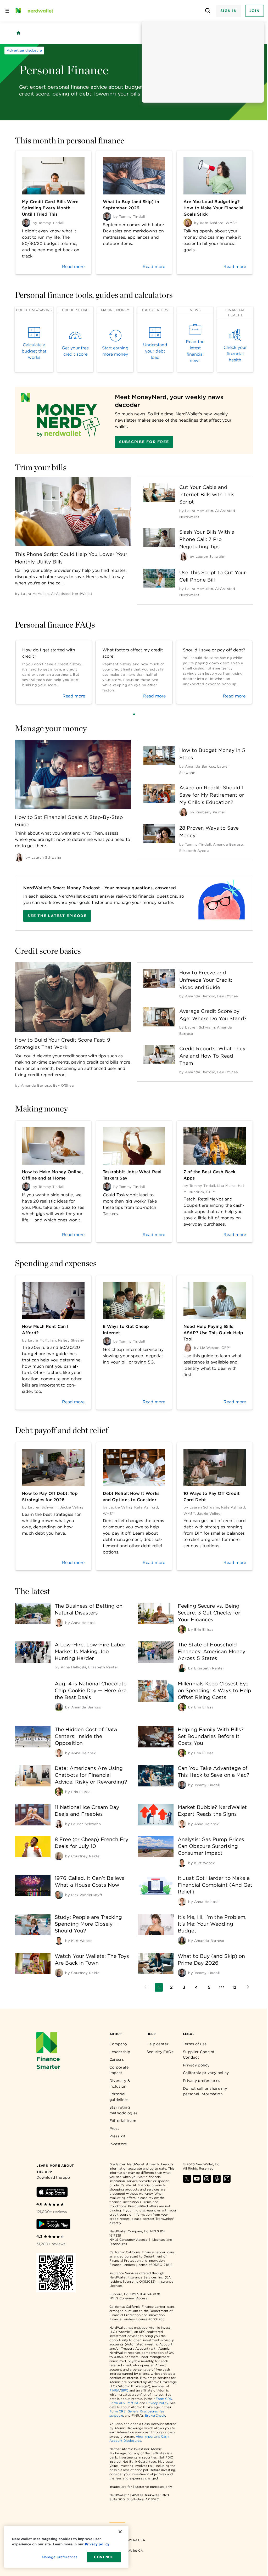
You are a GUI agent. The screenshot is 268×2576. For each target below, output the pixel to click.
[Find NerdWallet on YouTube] (197, 2181)
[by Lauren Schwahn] (183, 556)
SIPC (125, 2390)
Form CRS (164, 2399)
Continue (104, 2557)
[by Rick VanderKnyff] (59, 1895)
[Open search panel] (208, 11)
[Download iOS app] (52, 2193)
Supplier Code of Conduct (199, 2055)
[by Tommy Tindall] (182, 1785)
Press (115, 2128)
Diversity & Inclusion (120, 2083)
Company (118, 2044)
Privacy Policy (157, 2403)
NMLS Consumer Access (128, 2240)
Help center (158, 2044)
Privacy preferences (202, 2081)
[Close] (120, 2532)
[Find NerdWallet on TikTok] (227, 2181)
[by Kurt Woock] (182, 1863)
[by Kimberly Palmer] (183, 812)
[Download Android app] (53, 2225)
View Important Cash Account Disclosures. (139, 2438)
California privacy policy (206, 2073)
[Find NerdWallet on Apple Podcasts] (217, 2181)
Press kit (118, 2136)
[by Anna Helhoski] (59, 1623)
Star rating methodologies (124, 2110)
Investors (118, 2144)
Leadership (120, 2052)
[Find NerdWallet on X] (187, 2181)
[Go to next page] (247, 1987)
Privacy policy (196, 2065)
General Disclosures (143, 2411)
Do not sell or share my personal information (205, 2091)
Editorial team (123, 2121)
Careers (117, 2059)
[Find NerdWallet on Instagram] (207, 2181)
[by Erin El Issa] (182, 1629)
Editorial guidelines (119, 2097)
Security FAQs (160, 2052)
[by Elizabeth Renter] (182, 1668)
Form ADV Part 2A (124, 2403)
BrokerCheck (155, 2415)
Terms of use (195, 2044)
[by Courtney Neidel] (59, 1856)
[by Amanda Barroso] (59, 1707)
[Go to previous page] (146, 1987)
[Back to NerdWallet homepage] (18, 33)
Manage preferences (60, 2557)
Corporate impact (119, 2070)
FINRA (114, 2390)
